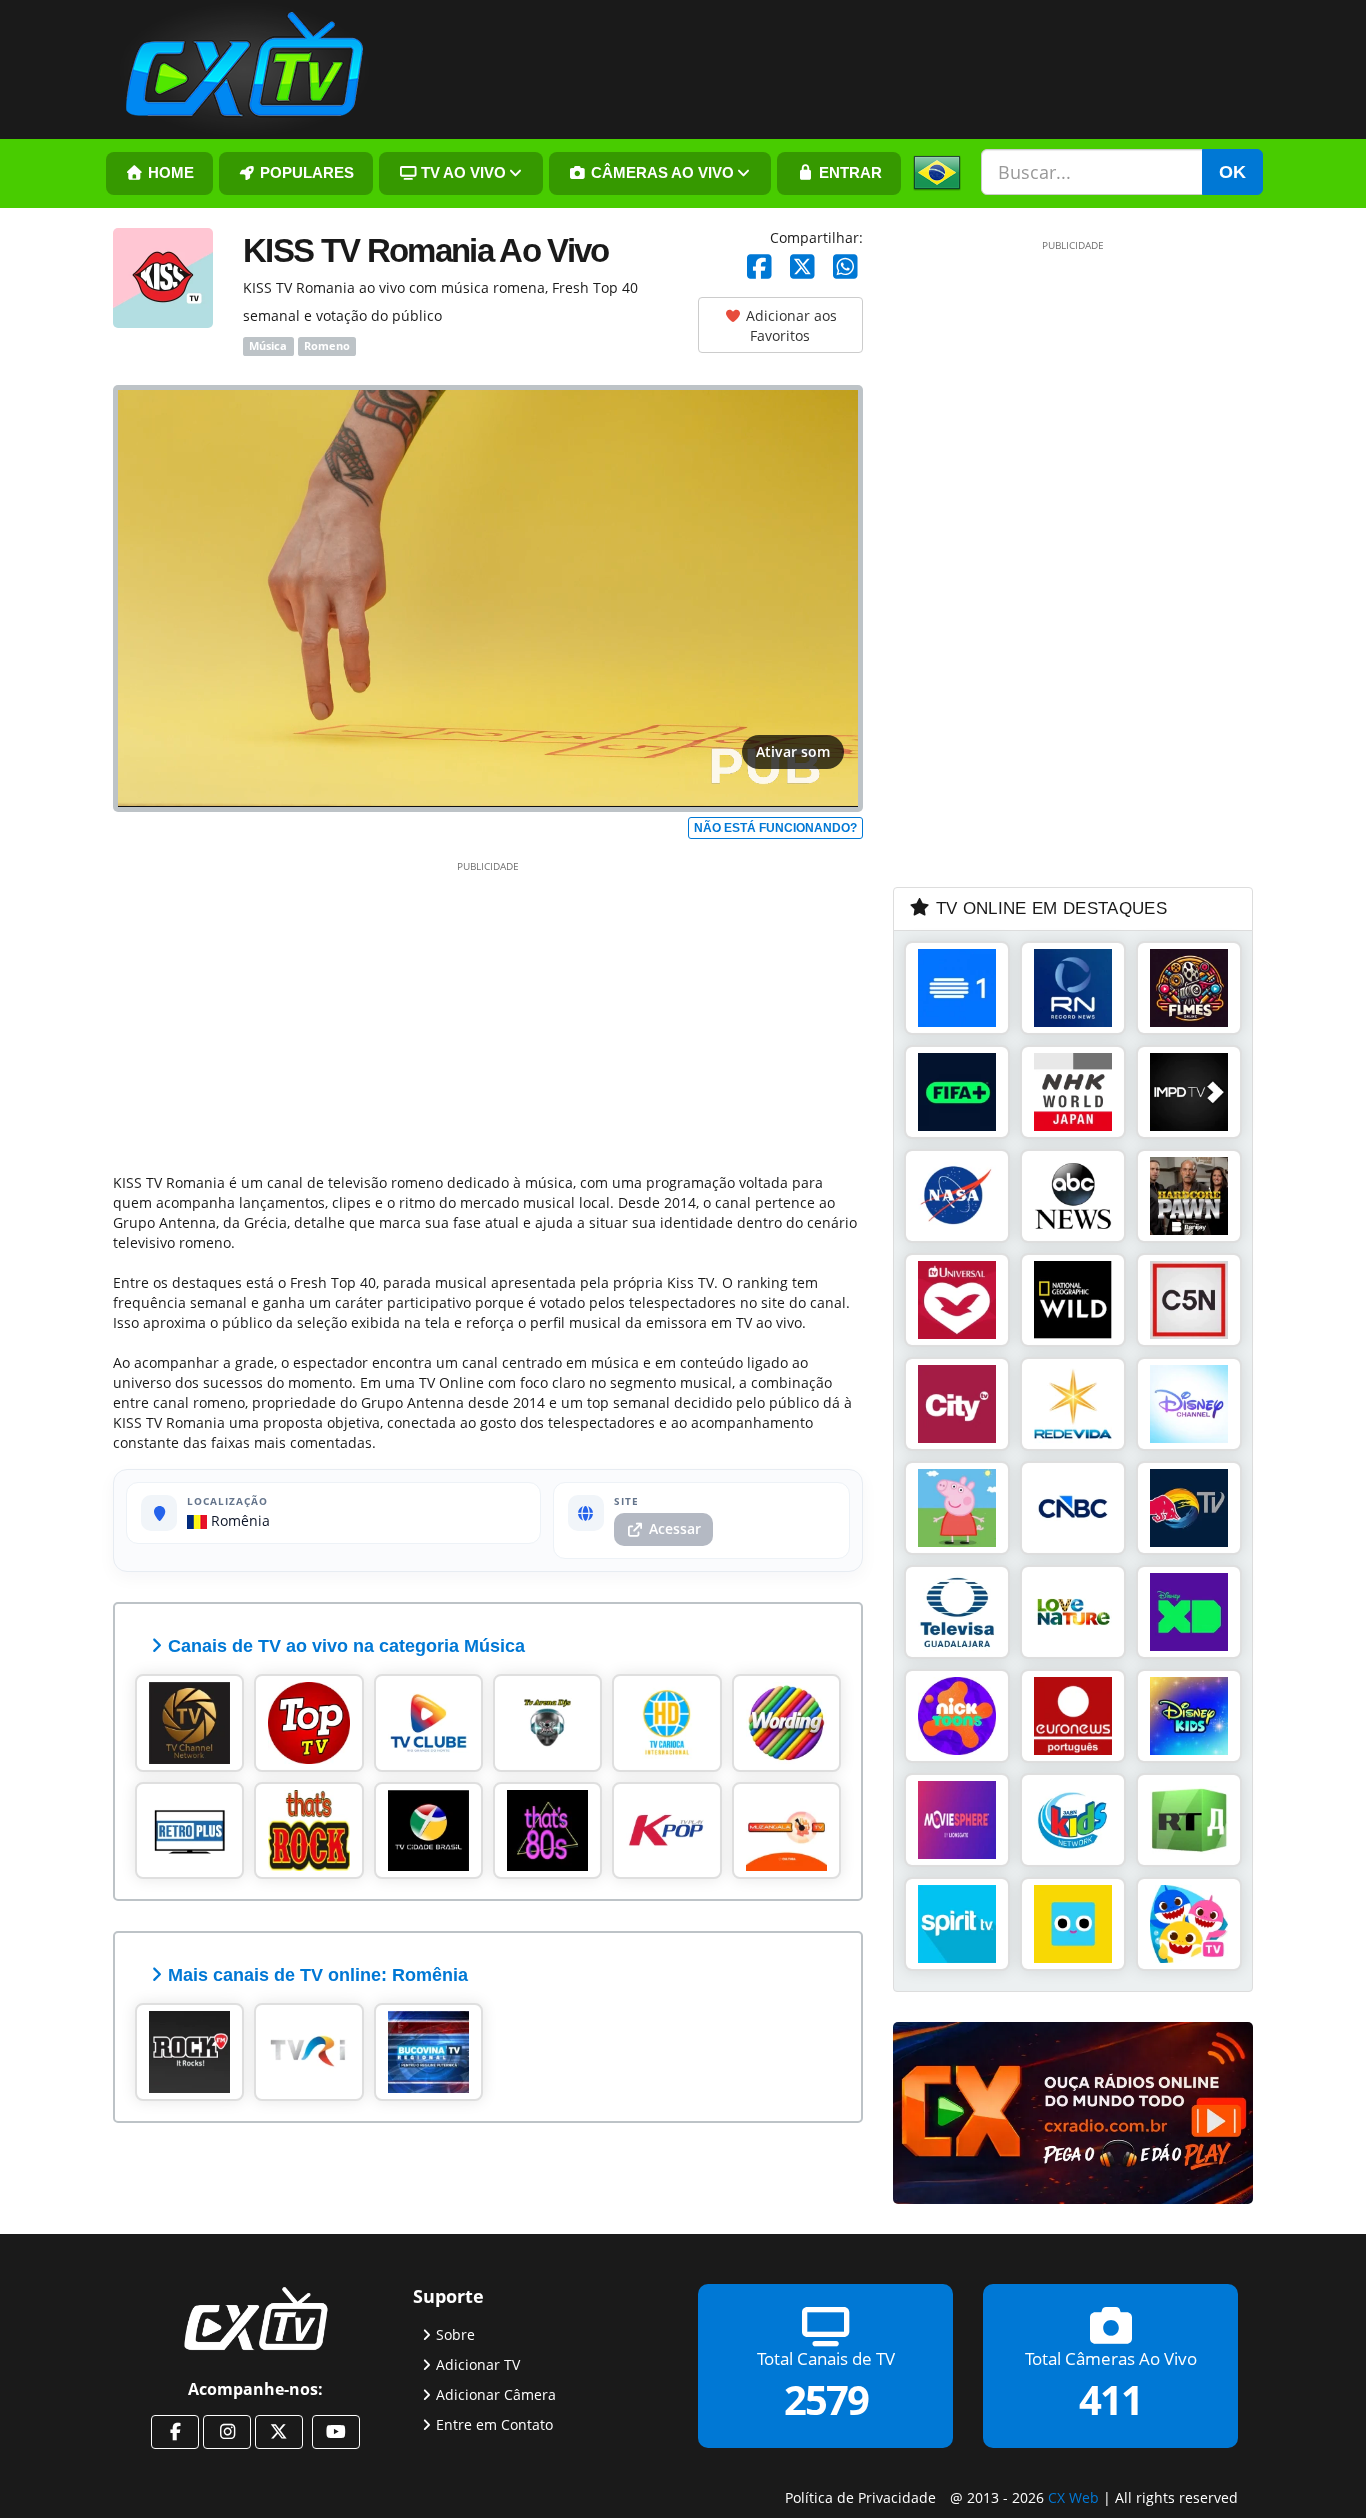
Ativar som (793, 751)
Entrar (848, 173)
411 (1110, 2398)
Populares (305, 173)
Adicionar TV (478, 2363)
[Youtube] (336, 2432)
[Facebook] (759, 267)
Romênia (238, 1520)
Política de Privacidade (860, 2497)
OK (1232, 172)
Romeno (327, 346)
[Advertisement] (488, 1013)
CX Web (1073, 2497)
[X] (802, 267)
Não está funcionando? (775, 828)
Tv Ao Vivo (461, 173)
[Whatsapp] (845, 267)
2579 (826, 2398)
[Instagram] (227, 2432)
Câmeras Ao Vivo (660, 173)
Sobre (455, 2333)
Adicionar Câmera (496, 2393)
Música (268, 346)
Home (169, 173)
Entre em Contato (494, 2423)
